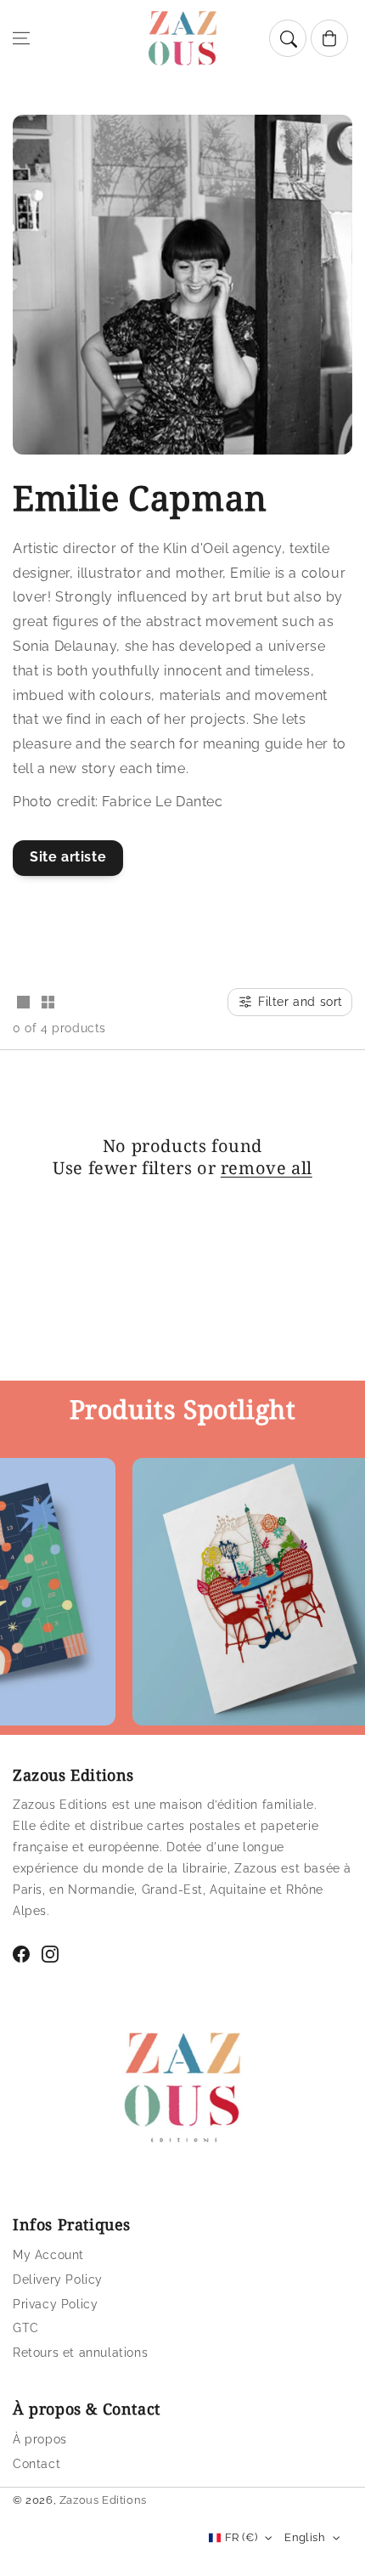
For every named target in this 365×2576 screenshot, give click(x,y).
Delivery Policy (58, 2279)
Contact (36, 2464)
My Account (48, 2255)
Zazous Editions (103, 2500)
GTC (26, 2328)
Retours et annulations (80, 2353)
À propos (40, 2439)
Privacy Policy (55, 2304)
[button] (21, 38)
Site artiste (68, 857)
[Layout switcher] (23, 1003)
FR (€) (241, 2537)
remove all (267, 1168)
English (305, 2537)
